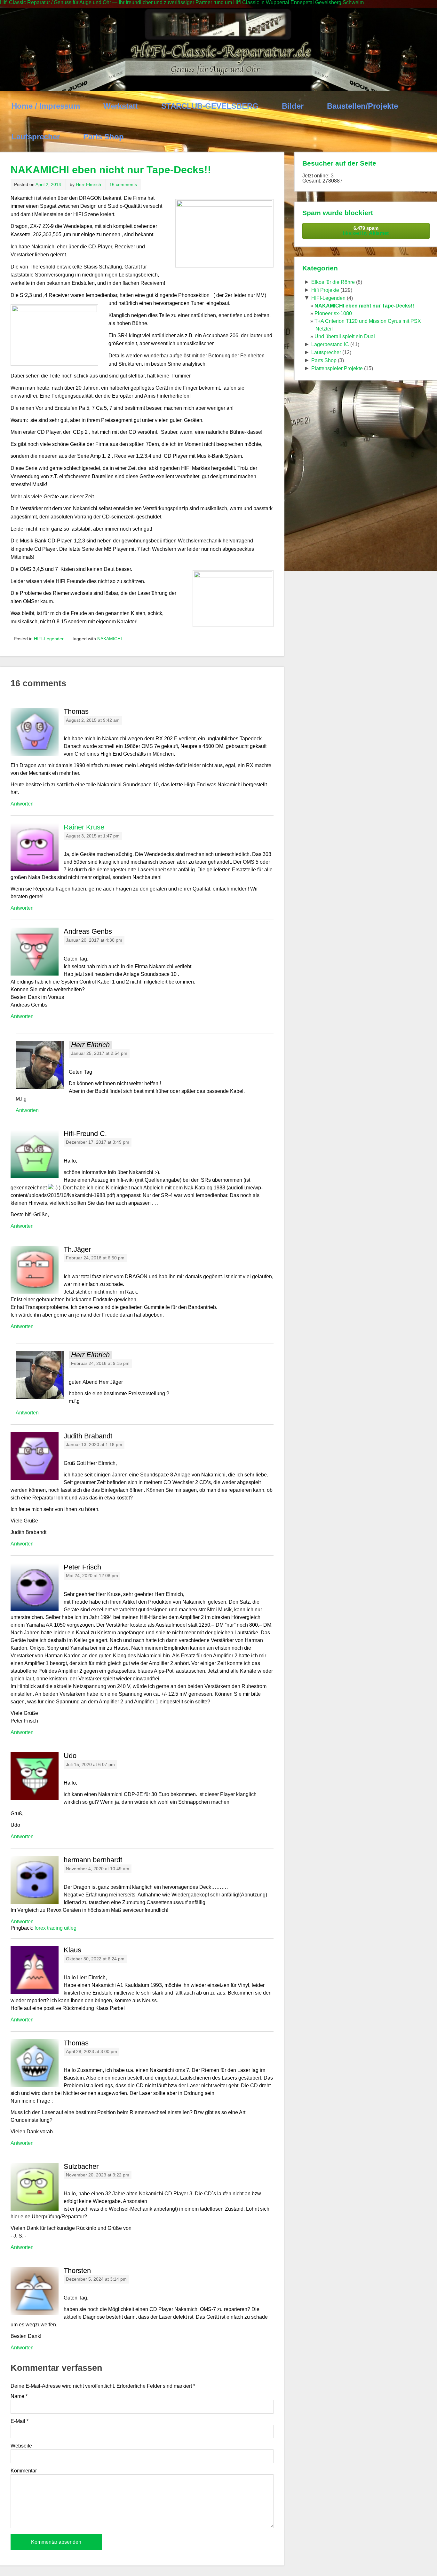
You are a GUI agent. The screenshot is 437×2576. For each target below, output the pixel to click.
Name (19, 2396)
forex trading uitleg (56, 1928)
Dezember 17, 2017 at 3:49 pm (98, 1142)
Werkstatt (121, 106)
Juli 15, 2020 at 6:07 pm (90, 1765)
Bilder (293, 106)
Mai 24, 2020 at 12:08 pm (92, 1576)
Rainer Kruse (84, 827)
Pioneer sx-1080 (333, 313)
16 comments (123, 184)
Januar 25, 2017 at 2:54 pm (99, 1053)
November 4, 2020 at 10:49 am (98, 1869)
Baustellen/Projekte (362, 106)
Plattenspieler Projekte (337, 368)
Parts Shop (103, 137)
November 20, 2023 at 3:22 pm (98, 2175)
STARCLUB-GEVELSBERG (210, 106)
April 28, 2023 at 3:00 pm (91, 2052)
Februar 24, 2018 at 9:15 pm (100, 1363)
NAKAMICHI (110, 639)
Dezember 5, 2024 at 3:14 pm (96, 2279)
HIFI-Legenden (49, 639)
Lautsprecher (36, 137)
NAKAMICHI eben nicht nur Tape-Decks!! (364, 306)
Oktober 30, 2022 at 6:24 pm (95, 1959)
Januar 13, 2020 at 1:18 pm (94, 1445)
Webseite (21, 2446)
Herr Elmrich (88, 184)
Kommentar (24, 2471)
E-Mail (20, 2421)
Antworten (22, 804)
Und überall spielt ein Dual (345, 336)
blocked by (366, 231)
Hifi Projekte (325, 290)
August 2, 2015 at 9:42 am (93, 720)
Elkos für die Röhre (333, 282)
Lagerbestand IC (330, 344)
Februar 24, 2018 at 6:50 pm (95, 1258)
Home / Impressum (46, 106)
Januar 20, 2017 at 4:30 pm (94, 940)
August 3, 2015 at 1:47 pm (93, 836)
